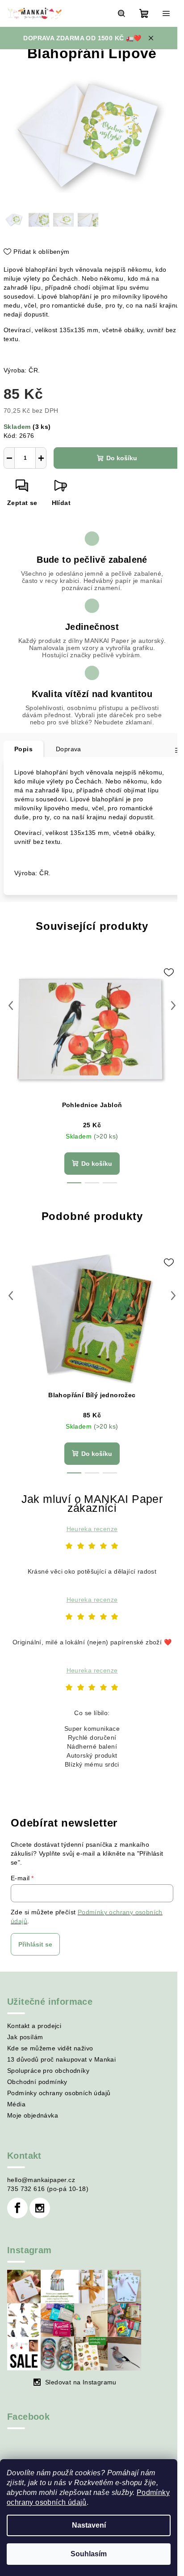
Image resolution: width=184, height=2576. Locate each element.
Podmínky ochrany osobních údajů (59, 2093)
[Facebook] (17, 2208)
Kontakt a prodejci (34, 2026)
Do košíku (122, 458)
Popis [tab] (23, 749)
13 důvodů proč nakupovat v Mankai (61, 2059)
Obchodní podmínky (37, 2082)
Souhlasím (89, 2554)
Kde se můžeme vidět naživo (50, 2048)
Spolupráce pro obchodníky (48, 2071)
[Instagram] (40, 2208)
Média (16, 2104)
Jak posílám (25, 2037)
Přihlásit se (35, 1944)
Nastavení (89, 2525)
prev (11, 1006)
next (173, 1006)
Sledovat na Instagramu (81, 2382)
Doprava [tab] (69, 749)
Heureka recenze (92, 1529)
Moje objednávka (33, 2115)
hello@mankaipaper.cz (41, 2180)
